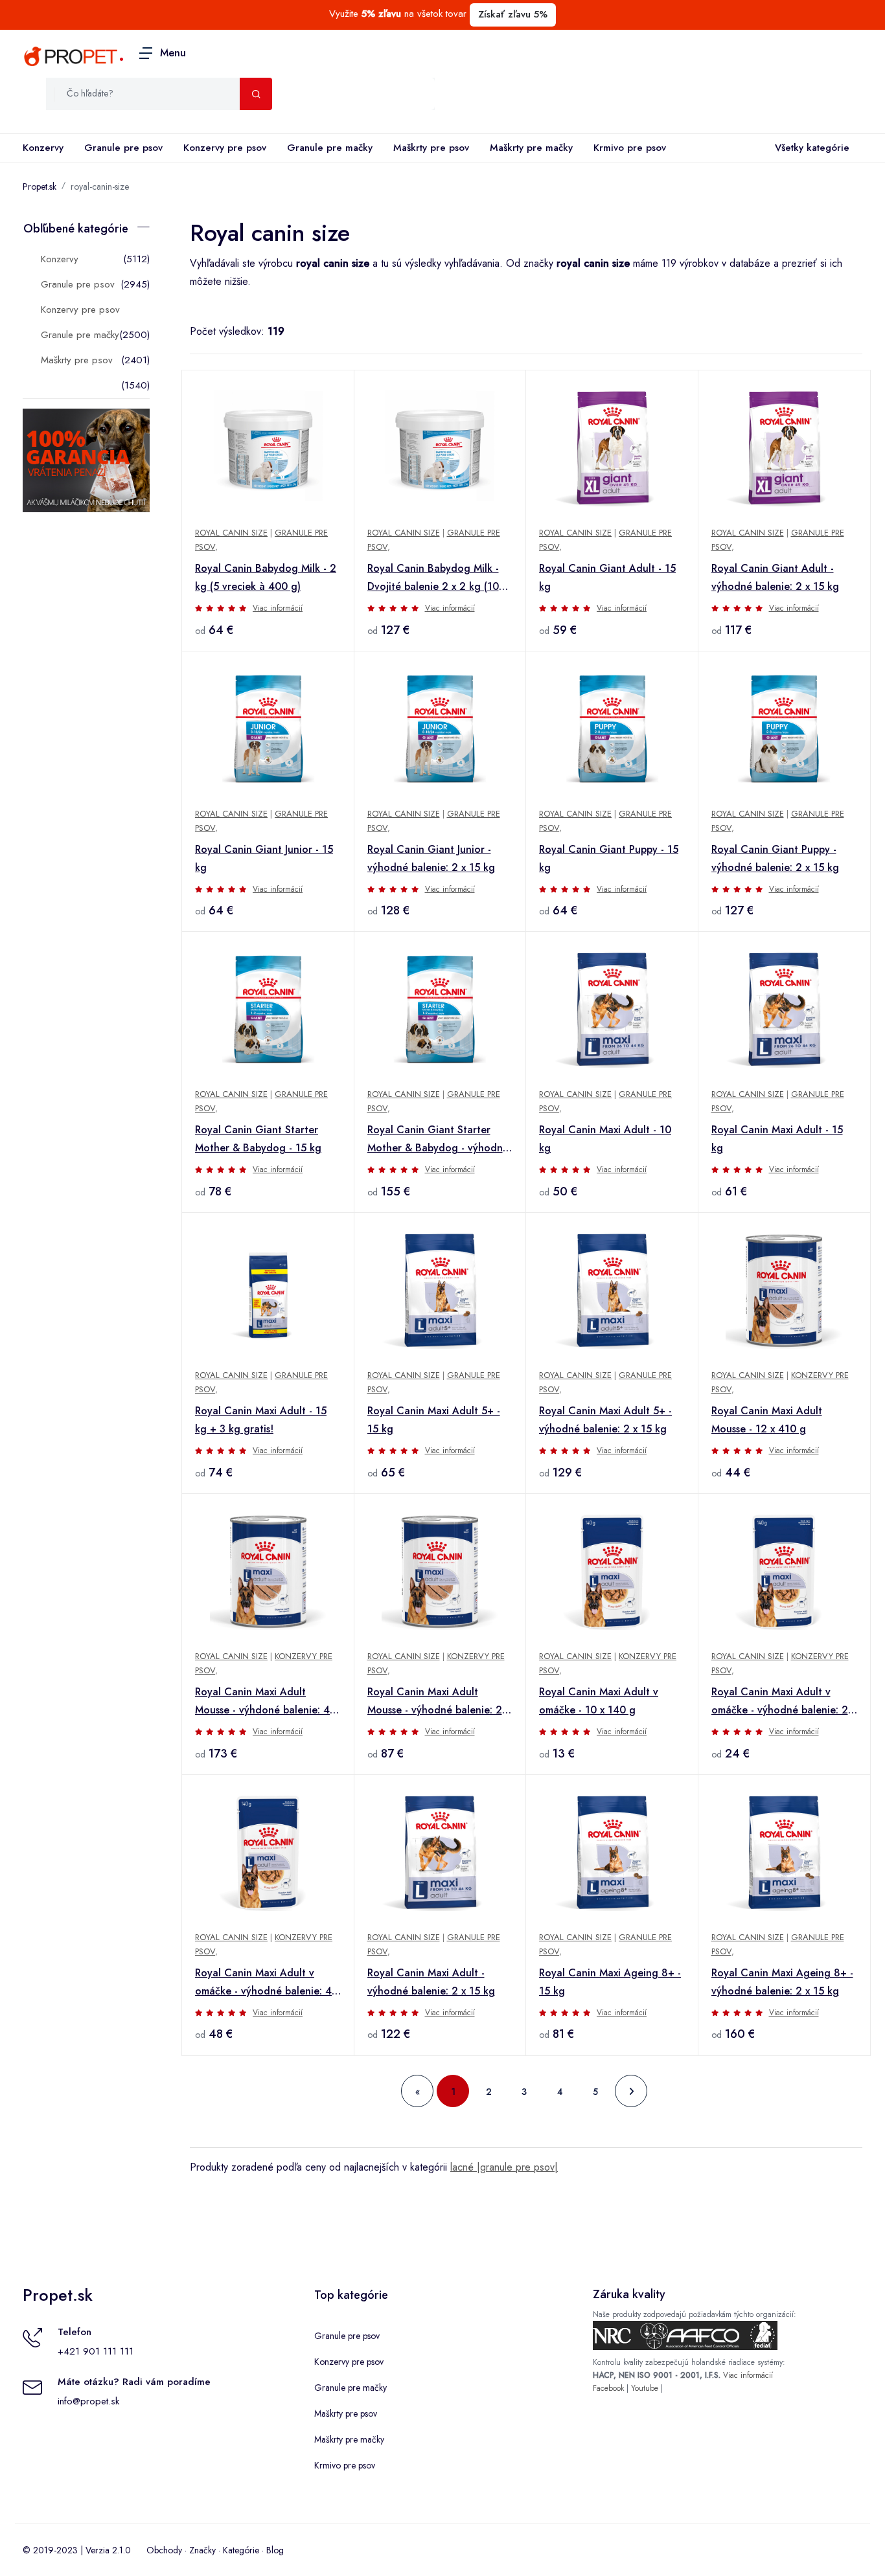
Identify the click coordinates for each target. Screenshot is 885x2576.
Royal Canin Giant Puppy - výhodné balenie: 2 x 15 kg (775, 858)
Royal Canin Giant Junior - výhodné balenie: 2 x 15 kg (431, 858)
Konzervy (43, 148)
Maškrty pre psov (431, 148)
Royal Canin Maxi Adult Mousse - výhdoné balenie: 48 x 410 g (266, 1702)
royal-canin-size (100, 186)
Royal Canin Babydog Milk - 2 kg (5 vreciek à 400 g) (266, 577)
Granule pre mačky (330, 148)
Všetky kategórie (812, 148)
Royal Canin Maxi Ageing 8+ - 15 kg (610, 1982)
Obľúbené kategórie (76, 229)
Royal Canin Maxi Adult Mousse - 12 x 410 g (767, 1420)
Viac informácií (278, 608)
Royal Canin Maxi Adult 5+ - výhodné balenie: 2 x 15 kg (605, 1420)
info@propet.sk (88, 2401)
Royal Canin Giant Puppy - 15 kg (609, 858)
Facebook (608, 2388)
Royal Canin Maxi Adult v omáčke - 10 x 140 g (599, 1701)
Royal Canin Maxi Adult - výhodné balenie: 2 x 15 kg (431, 1982)
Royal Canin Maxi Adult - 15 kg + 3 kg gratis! (261, 1420)
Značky (202, 2550)
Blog (275, 2550)
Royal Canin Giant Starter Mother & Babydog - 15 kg (258, 1139)
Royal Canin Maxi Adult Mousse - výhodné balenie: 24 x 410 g (438, 1702)
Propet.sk (40, 186)
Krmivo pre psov (630, 148)
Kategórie (241, 2550)
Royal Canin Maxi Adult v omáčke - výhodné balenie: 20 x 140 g (783, 1702)
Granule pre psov (123, 148)
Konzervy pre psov (225, 148)
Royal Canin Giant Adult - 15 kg (607, 577)
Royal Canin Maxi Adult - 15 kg (777, 1139)
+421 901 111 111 (96, 2351)
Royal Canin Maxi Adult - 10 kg (605, 1139)
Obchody (164, 2550)
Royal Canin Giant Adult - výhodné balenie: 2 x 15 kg (775, 577)
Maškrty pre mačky (531, 148)
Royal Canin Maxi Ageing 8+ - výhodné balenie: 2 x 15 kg (782, 1982)
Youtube (645, 2388)
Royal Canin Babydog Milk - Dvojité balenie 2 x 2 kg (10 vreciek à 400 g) (433, 578)
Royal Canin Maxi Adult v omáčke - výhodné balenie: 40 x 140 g (267, 1983)
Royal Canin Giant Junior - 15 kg (264, 858)
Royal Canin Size (231, 533)
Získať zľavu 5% (513, 14)
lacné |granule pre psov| (504, 2167)
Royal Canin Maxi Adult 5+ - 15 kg (434, 1420)
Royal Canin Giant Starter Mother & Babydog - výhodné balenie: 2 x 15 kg (438, 1140)
